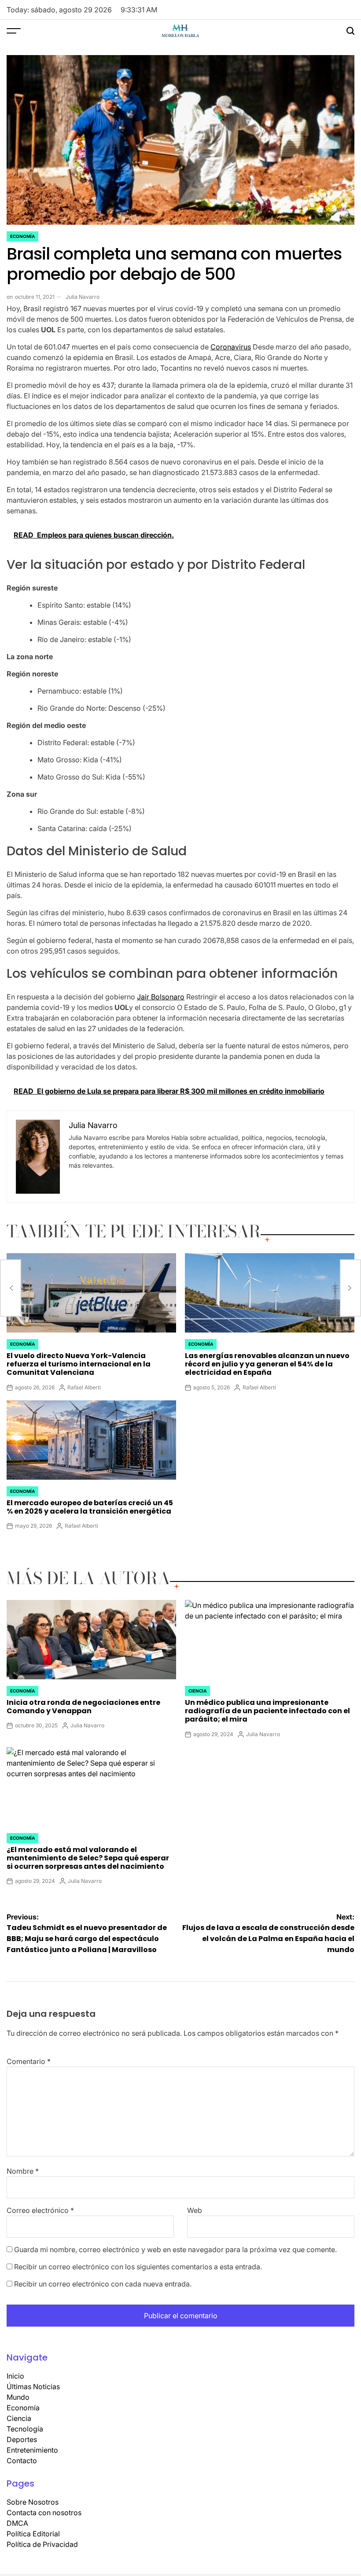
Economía (22, 236)
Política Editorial (33, 2534)
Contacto (22, 2461)
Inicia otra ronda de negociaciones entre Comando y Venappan (83, 1707)
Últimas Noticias (33, 2387)
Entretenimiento (32, 2450)
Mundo (18, 2397)
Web (195, 2210)
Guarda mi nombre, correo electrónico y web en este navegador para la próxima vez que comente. (175, 2249)
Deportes (22, 2439)
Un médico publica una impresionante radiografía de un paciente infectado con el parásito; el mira (267, 1711)
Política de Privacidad (42, 2544)
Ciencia (197, 1691)
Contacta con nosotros (44, 2513)
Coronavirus (231, 347)
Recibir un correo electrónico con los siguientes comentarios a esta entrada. (138, 2267)
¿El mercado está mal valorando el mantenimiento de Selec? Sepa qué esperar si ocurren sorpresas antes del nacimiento (88, 1858)
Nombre (23, 2171)
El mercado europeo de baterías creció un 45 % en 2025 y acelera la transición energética (90, 1507)
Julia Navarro (83, 297)
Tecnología (25, 2429)
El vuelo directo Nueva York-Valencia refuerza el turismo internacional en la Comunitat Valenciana (79, 1364)
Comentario (29, 2061)
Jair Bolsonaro (161, 997)
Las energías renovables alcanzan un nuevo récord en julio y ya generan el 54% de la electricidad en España (267, 1364)
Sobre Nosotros (33, 2502)
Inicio (15, 2376)
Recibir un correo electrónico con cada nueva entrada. (103, 2284)
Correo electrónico (40, 2210)
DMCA (17, 2523)
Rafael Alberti (84, 1387)
